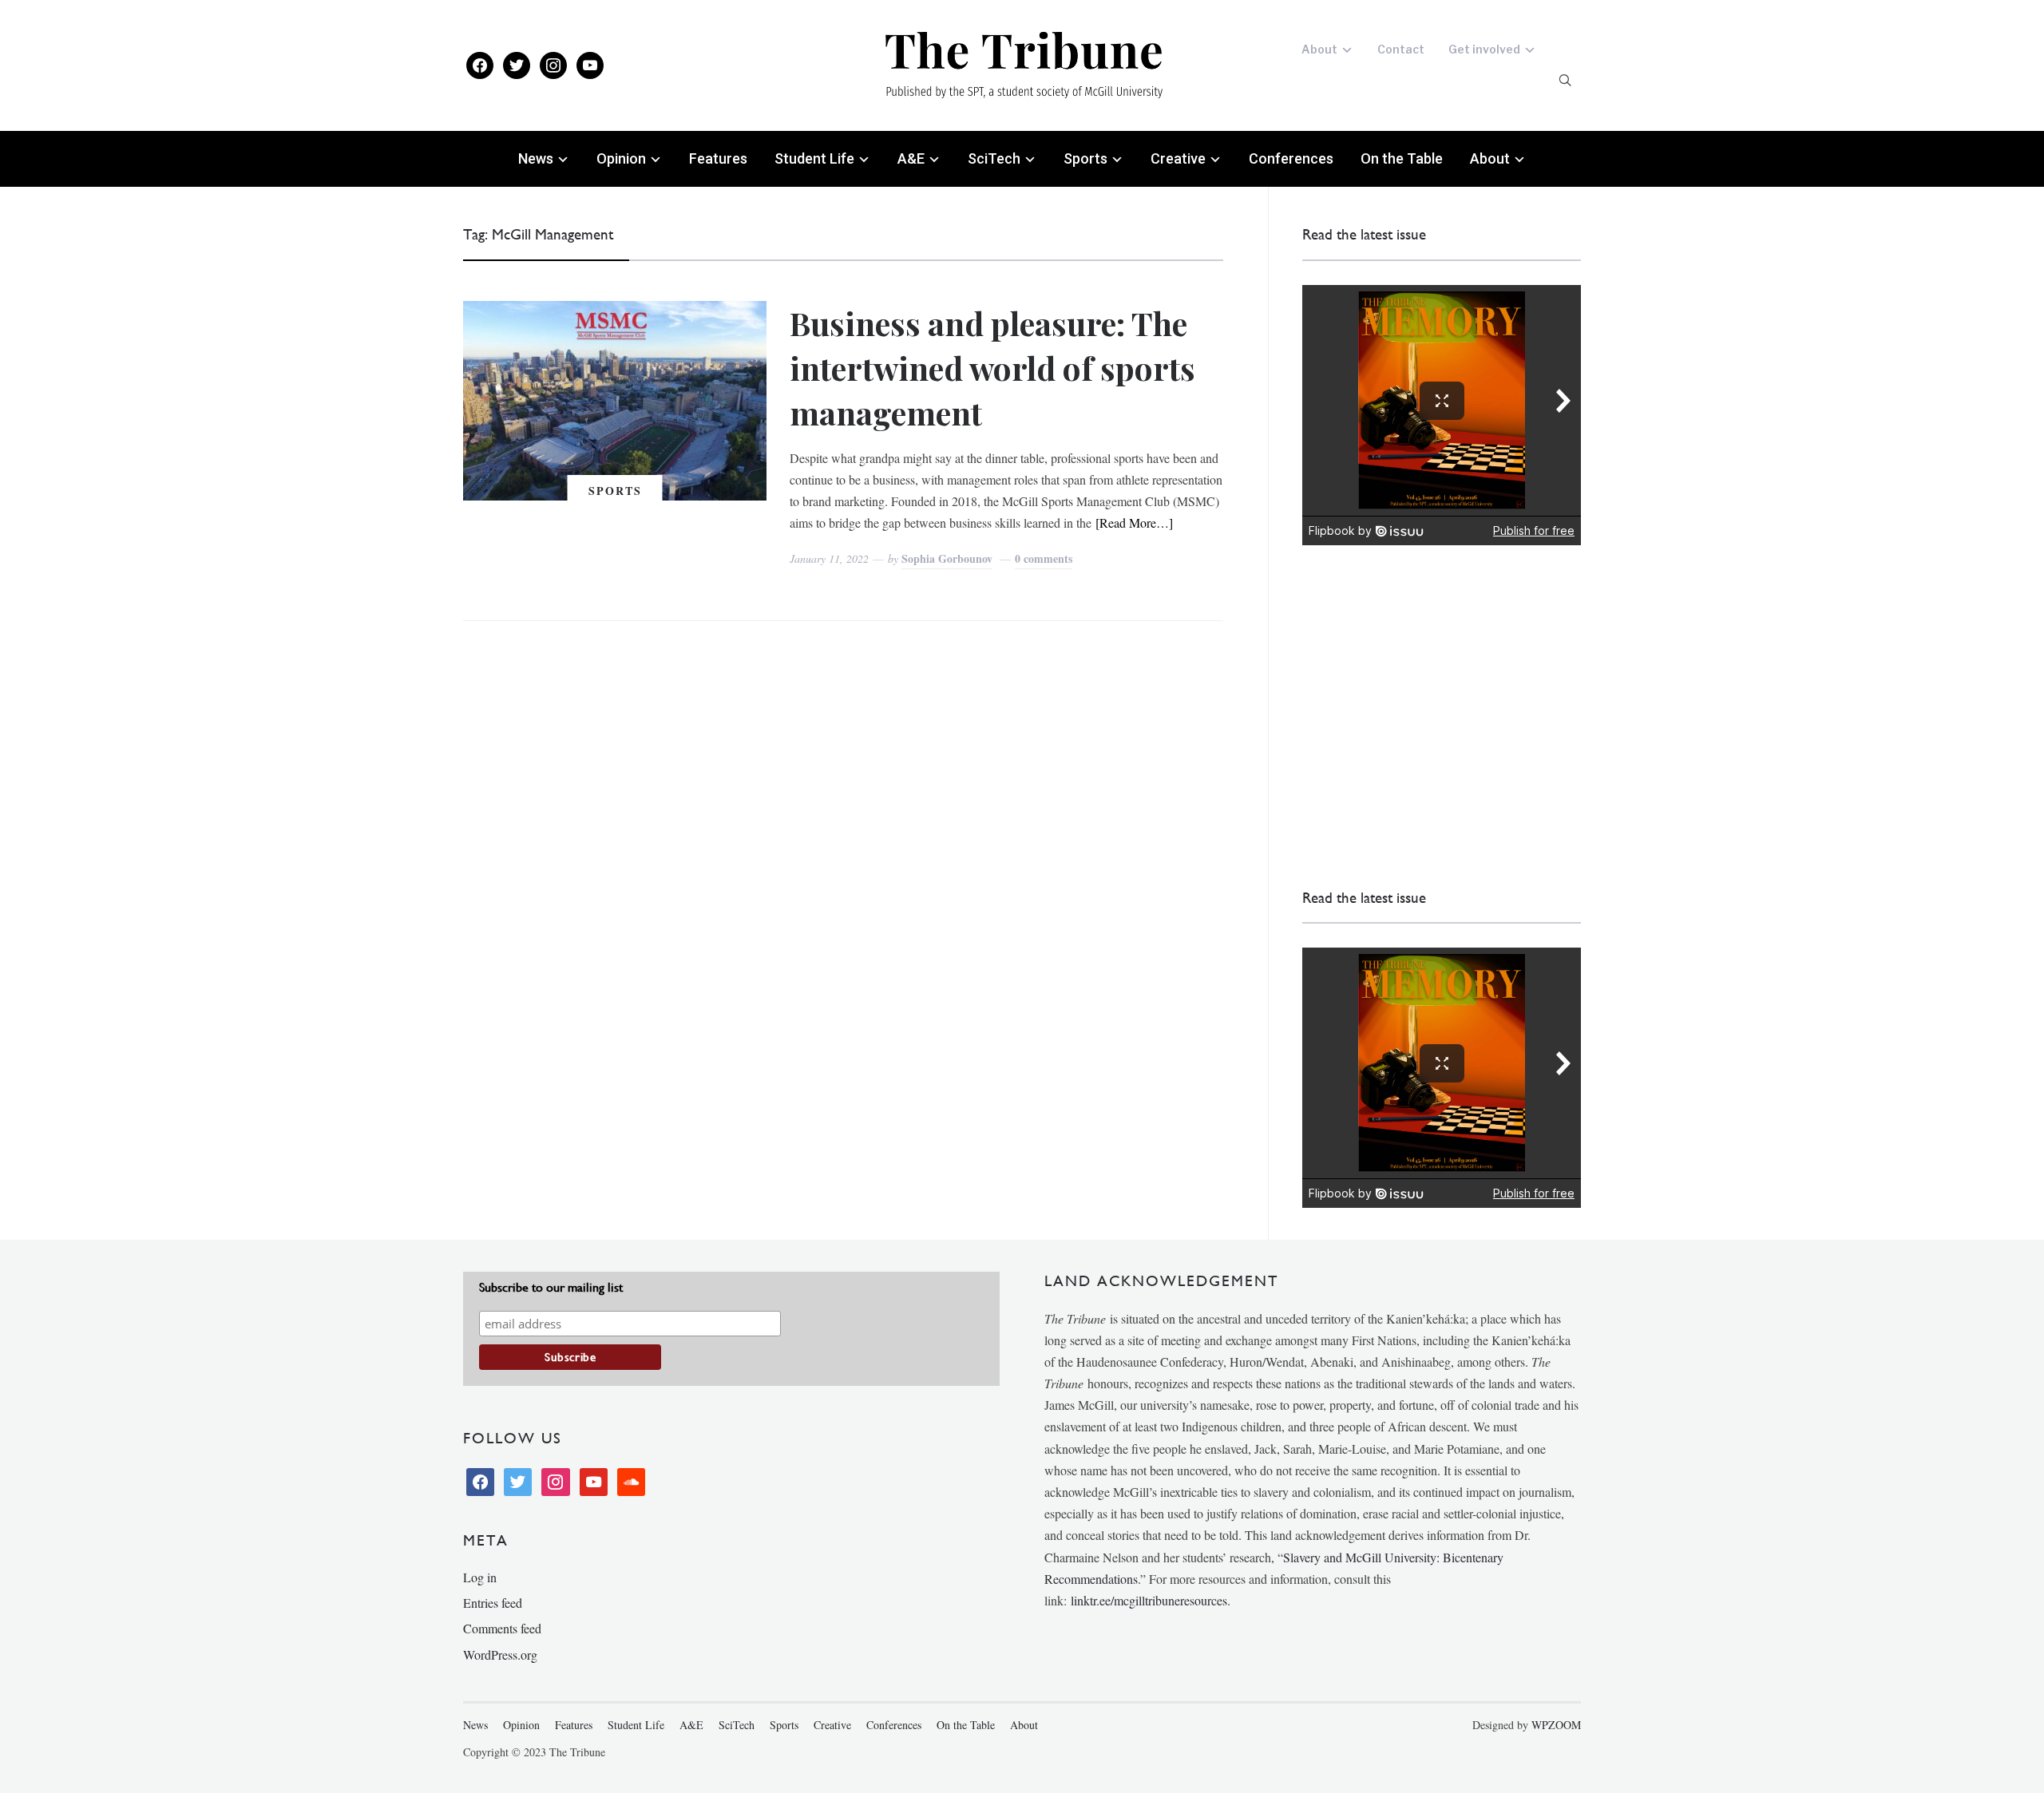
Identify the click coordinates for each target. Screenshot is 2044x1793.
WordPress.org (500, 1654)
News (536, 158)
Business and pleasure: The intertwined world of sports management (992, 368)
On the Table (1402, 158)
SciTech (994, 158)
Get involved (1484, 49)
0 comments (1044, 558)
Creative (1178, 158)
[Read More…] (1134, 522)
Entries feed (493, 1603)
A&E (911, 158)
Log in (480, 1577)
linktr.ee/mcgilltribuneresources (1149, 1600)
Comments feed (502, 1628)
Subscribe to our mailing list (551, 1287)
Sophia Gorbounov (947, 558)
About (1319, 49)
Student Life (814, 158)
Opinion (621, 158)
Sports (1085, 158)
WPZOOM (1556, 1725)
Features (718, 158)
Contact (1401, 49)
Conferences (1291, 158)
